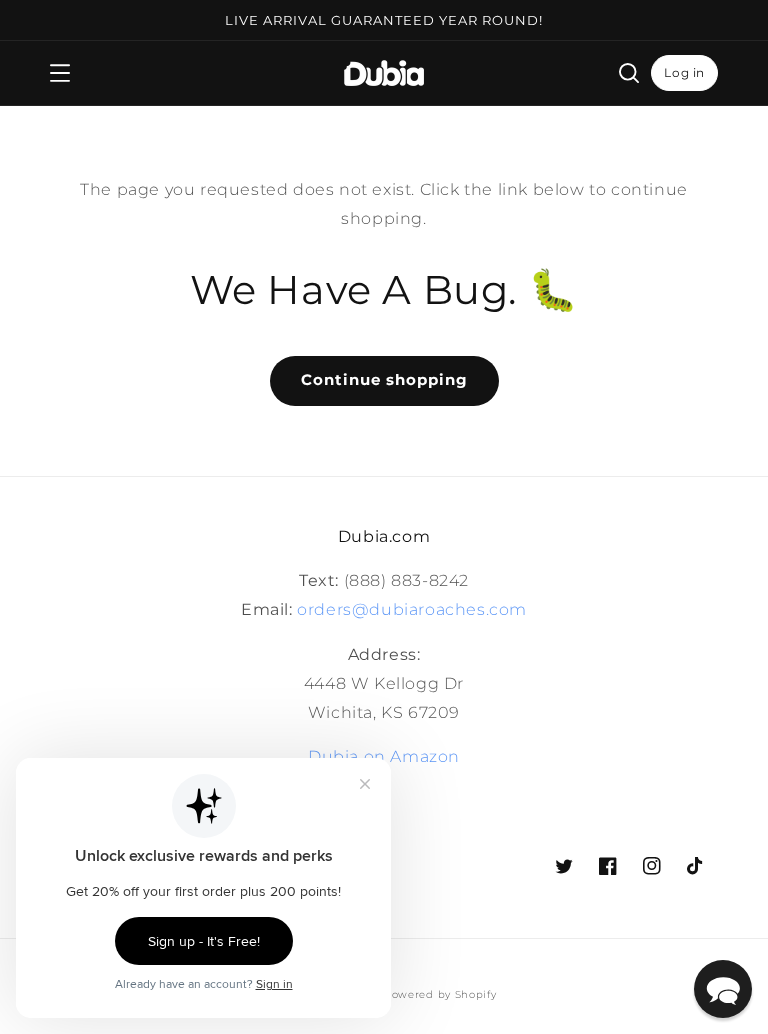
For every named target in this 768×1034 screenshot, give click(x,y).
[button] (60, 73)
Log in (684, 72)
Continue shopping (384, 379)
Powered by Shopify (440, 994)
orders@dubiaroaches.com (412, 609)
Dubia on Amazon (384, 756)
